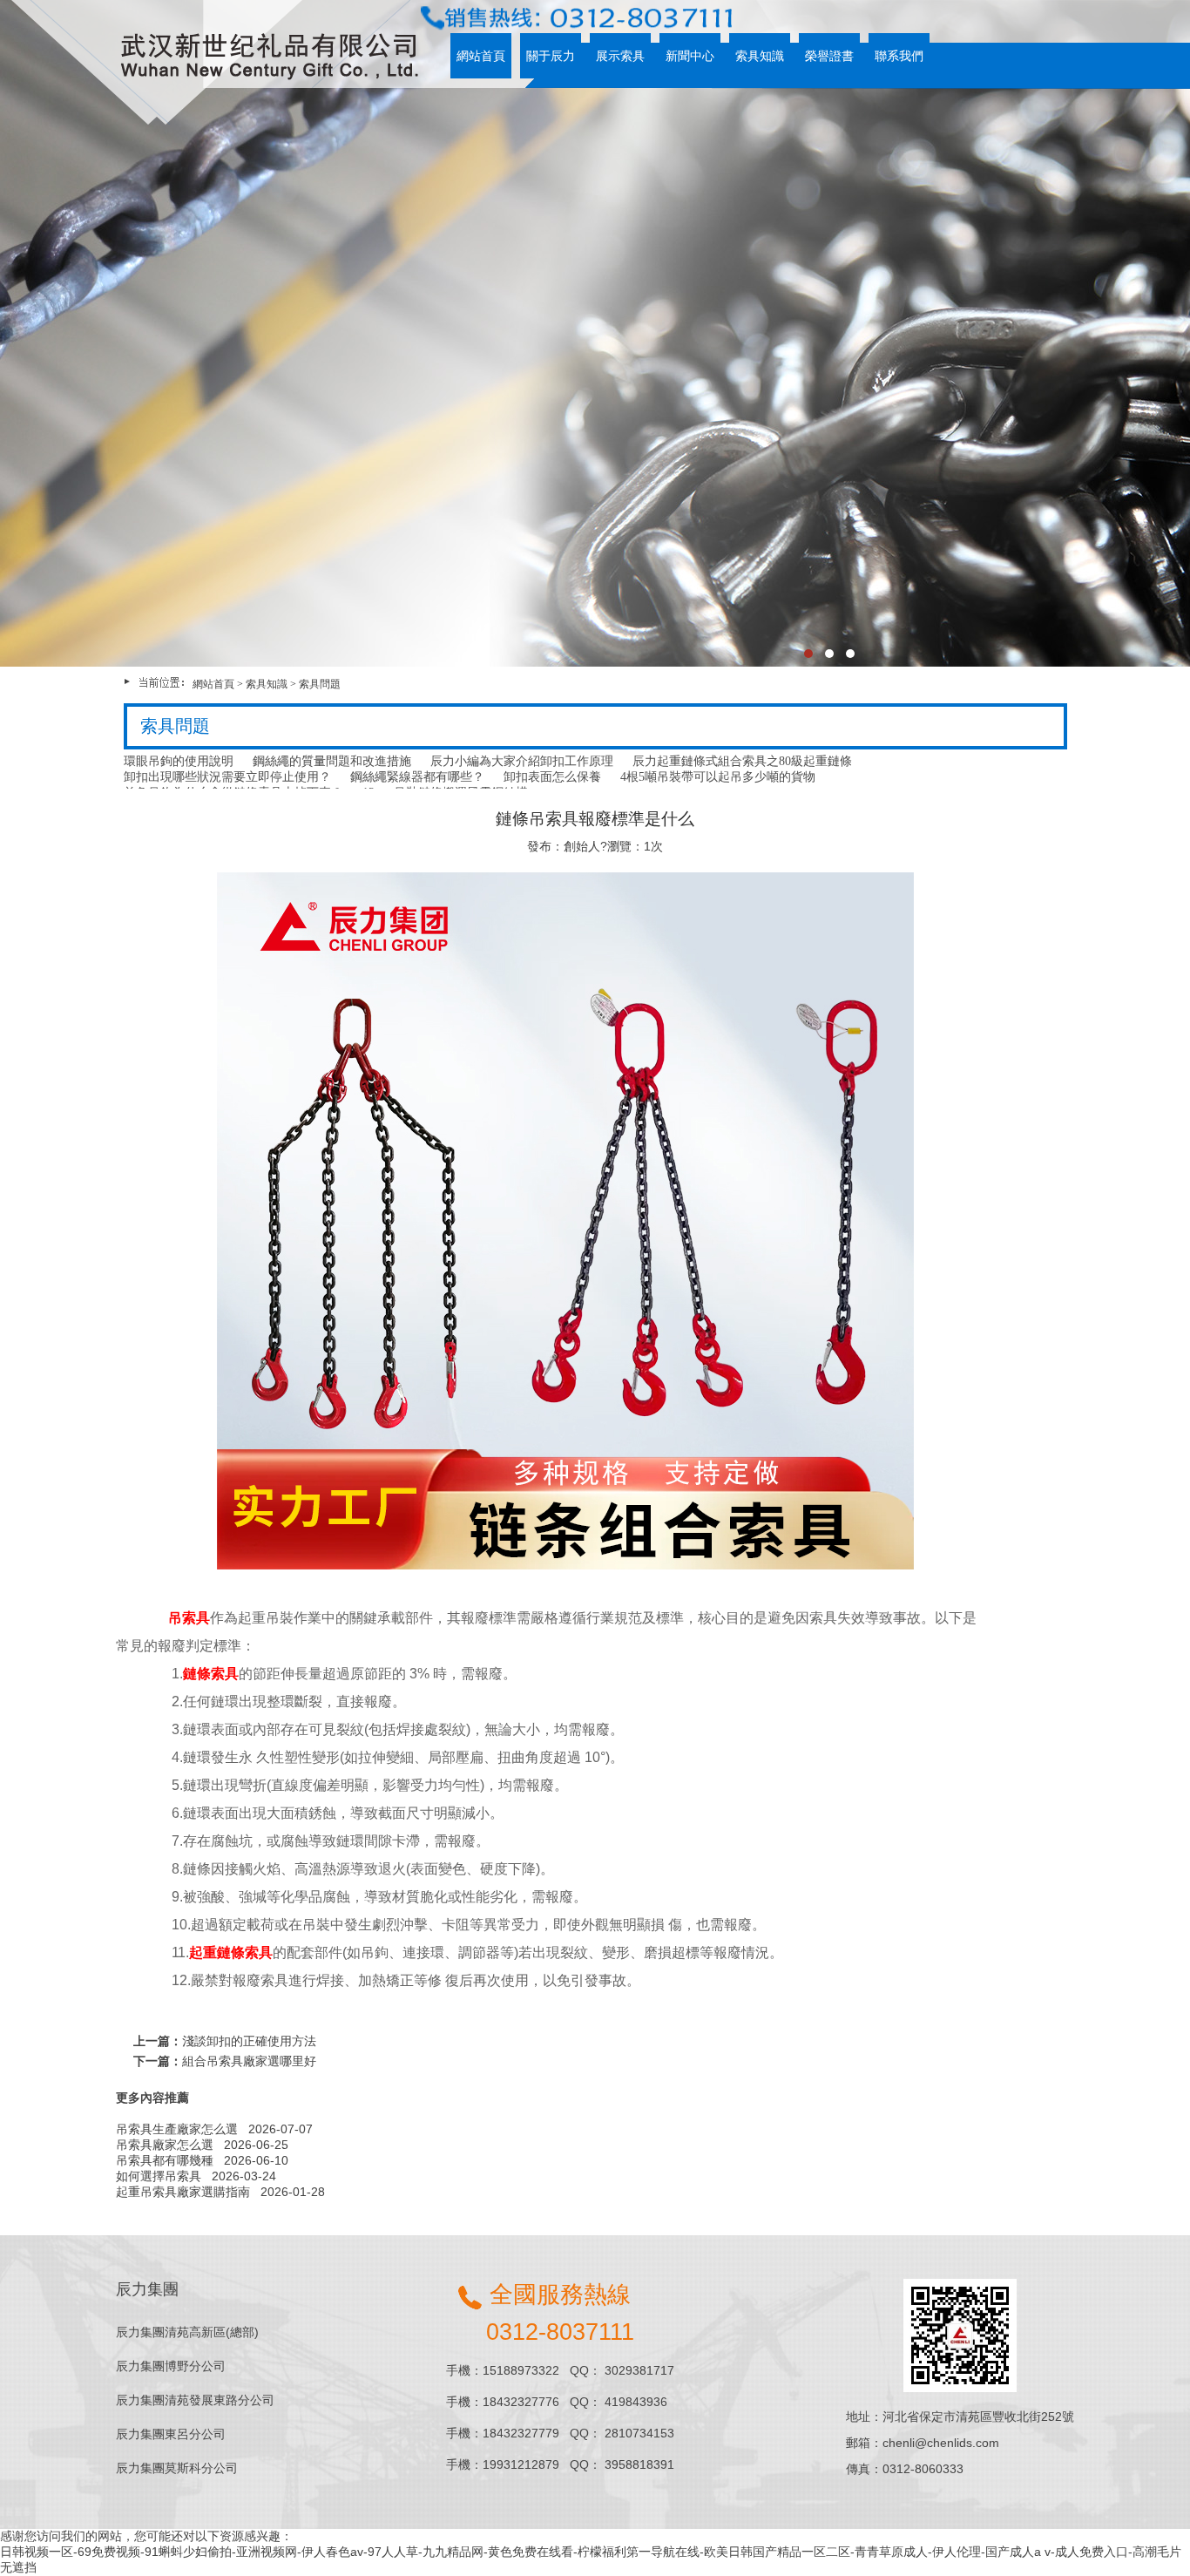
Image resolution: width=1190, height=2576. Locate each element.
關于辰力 (551, 56)
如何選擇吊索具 (159, 2176)
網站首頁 (481, 56)
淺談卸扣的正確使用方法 (249, 2041)
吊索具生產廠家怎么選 (177, 2129)
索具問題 (320, 684)
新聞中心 (690, 56)
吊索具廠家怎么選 (165, 2145)
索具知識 (760, 56)
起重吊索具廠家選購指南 (183, 2192)
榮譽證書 (829, 56)
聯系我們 (899, 56)
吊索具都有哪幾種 (165, 2160)
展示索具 (620, 56)
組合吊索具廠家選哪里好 (249, 2061)
